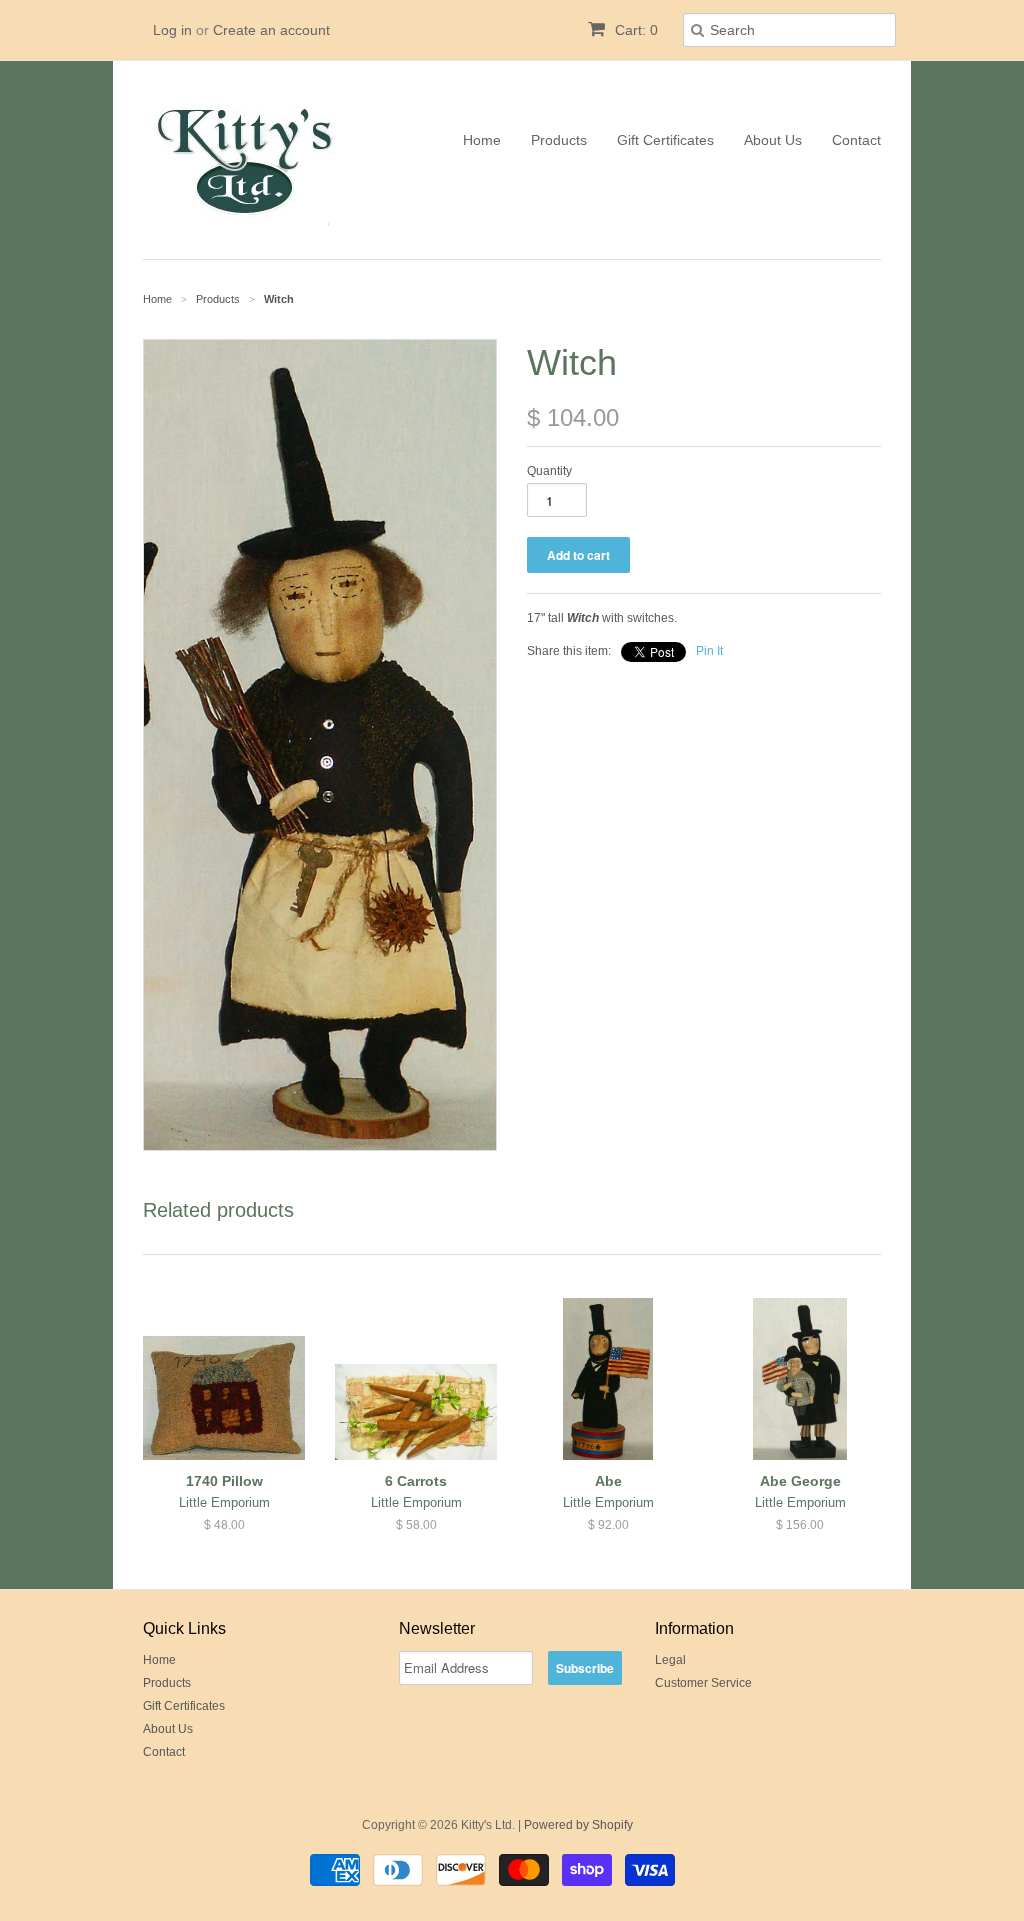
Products (559, 140)
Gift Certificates (665, 140)
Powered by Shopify (578, 1825)
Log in (172, 30)
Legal (670, 1660)
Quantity (549, 471)
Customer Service (703, 1683)
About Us (773, 140)
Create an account (271, 30)
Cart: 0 (634, 30)
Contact (856, 140)
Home (482, 140)
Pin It (709, 651)
